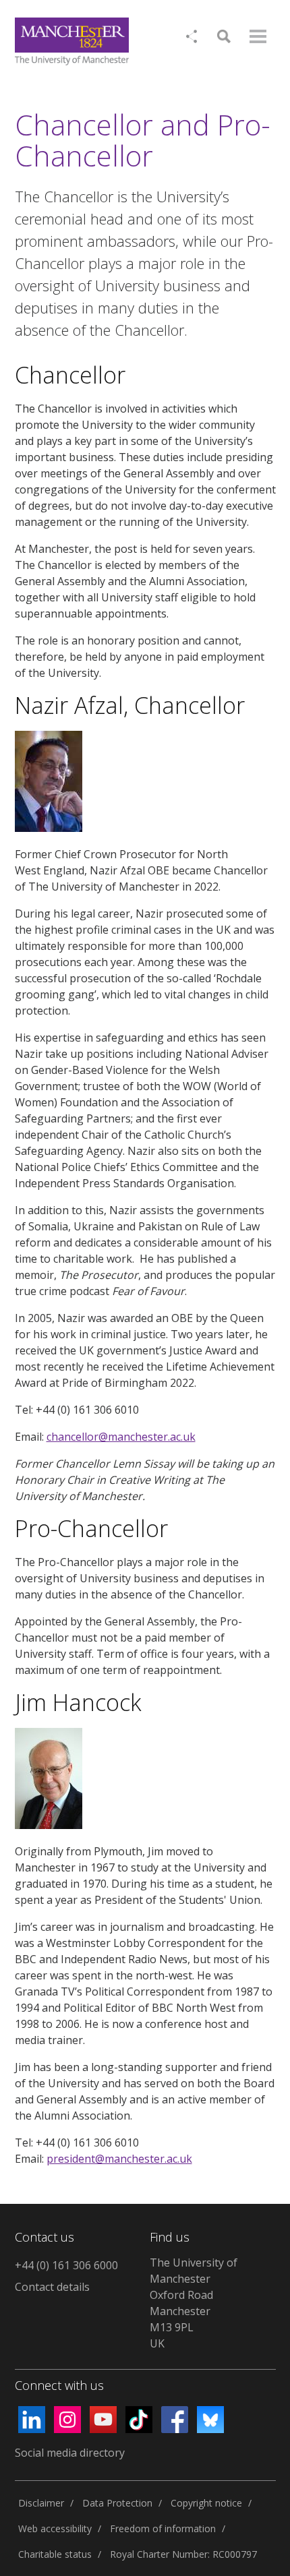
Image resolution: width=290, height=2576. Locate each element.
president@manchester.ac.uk (119, 2159)
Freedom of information (163, 2528)
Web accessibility (55, 2528)
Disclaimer (41, 2503)
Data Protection (117, 2503)
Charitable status (55, 2554)
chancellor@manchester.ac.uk (121, 1437)
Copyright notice (206, 2503)
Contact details (52, 2287)
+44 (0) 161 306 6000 (66, 2265)
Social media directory (70, 2453)
